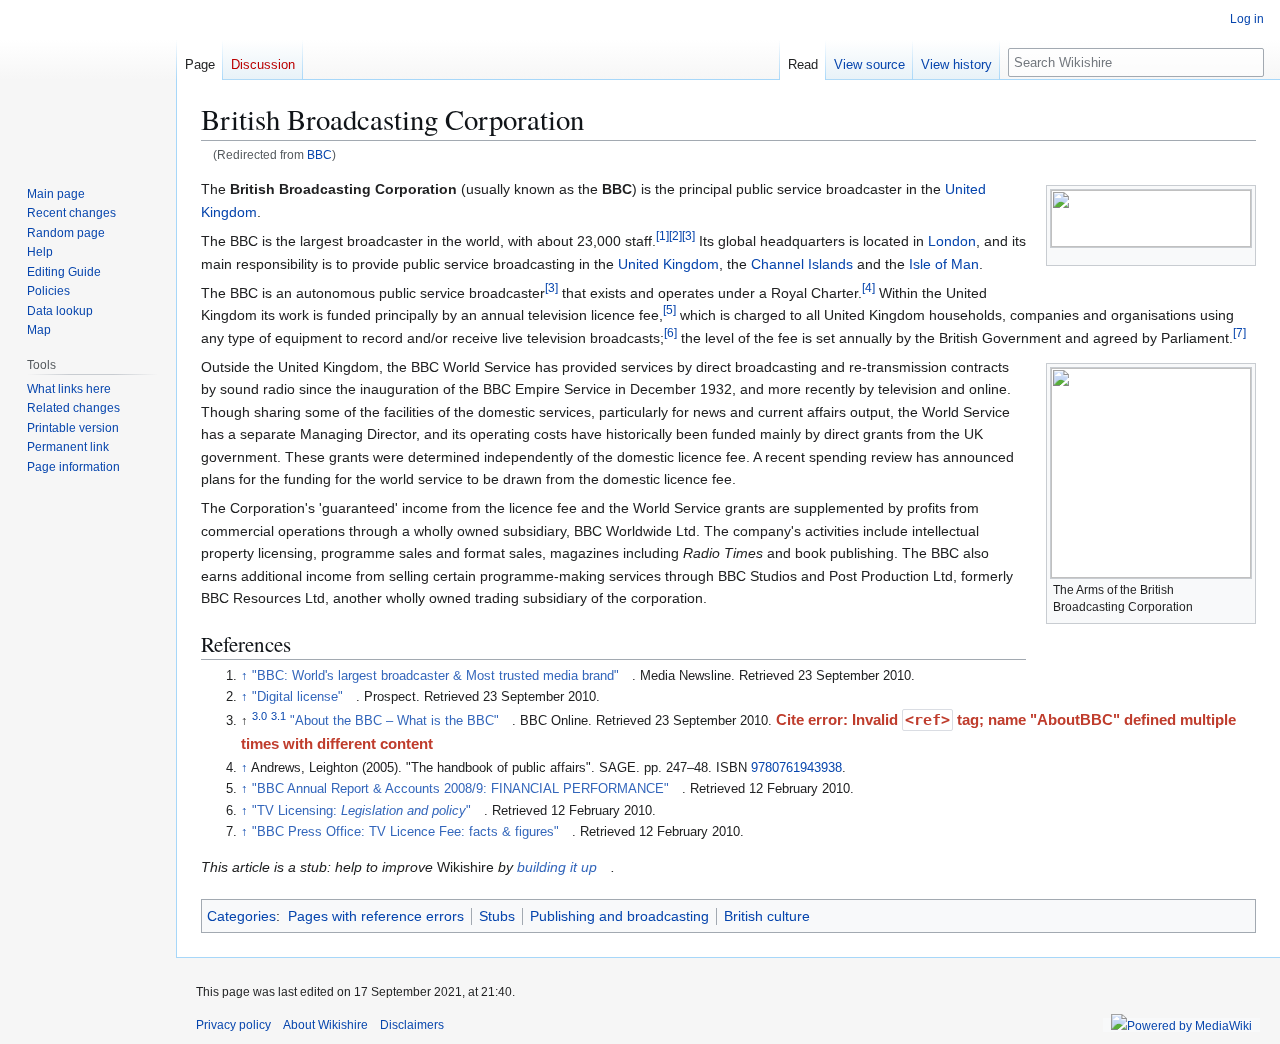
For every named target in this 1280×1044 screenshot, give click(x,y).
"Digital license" (297, 697)
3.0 (259, 716)
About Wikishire (325, 1025)
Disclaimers (412, 1025)
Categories (241, 916)
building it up (557, 867)
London (952, 241)
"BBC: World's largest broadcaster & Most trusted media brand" (435, 676)
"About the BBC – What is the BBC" (394, 721)
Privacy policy (233, 1025)
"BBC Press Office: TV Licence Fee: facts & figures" (405, 832)
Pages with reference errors (376, 916)
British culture (767, 916)
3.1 (278, 716)
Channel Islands (802, 264)
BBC (319, 154)
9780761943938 (796, 768)
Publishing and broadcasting (619, 916)
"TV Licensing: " (361, 811)
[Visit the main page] (88, 80)
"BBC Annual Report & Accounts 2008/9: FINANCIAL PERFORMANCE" (460, 789)
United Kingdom (668, 264)
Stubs (497, 916)
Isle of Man (944, 264)
